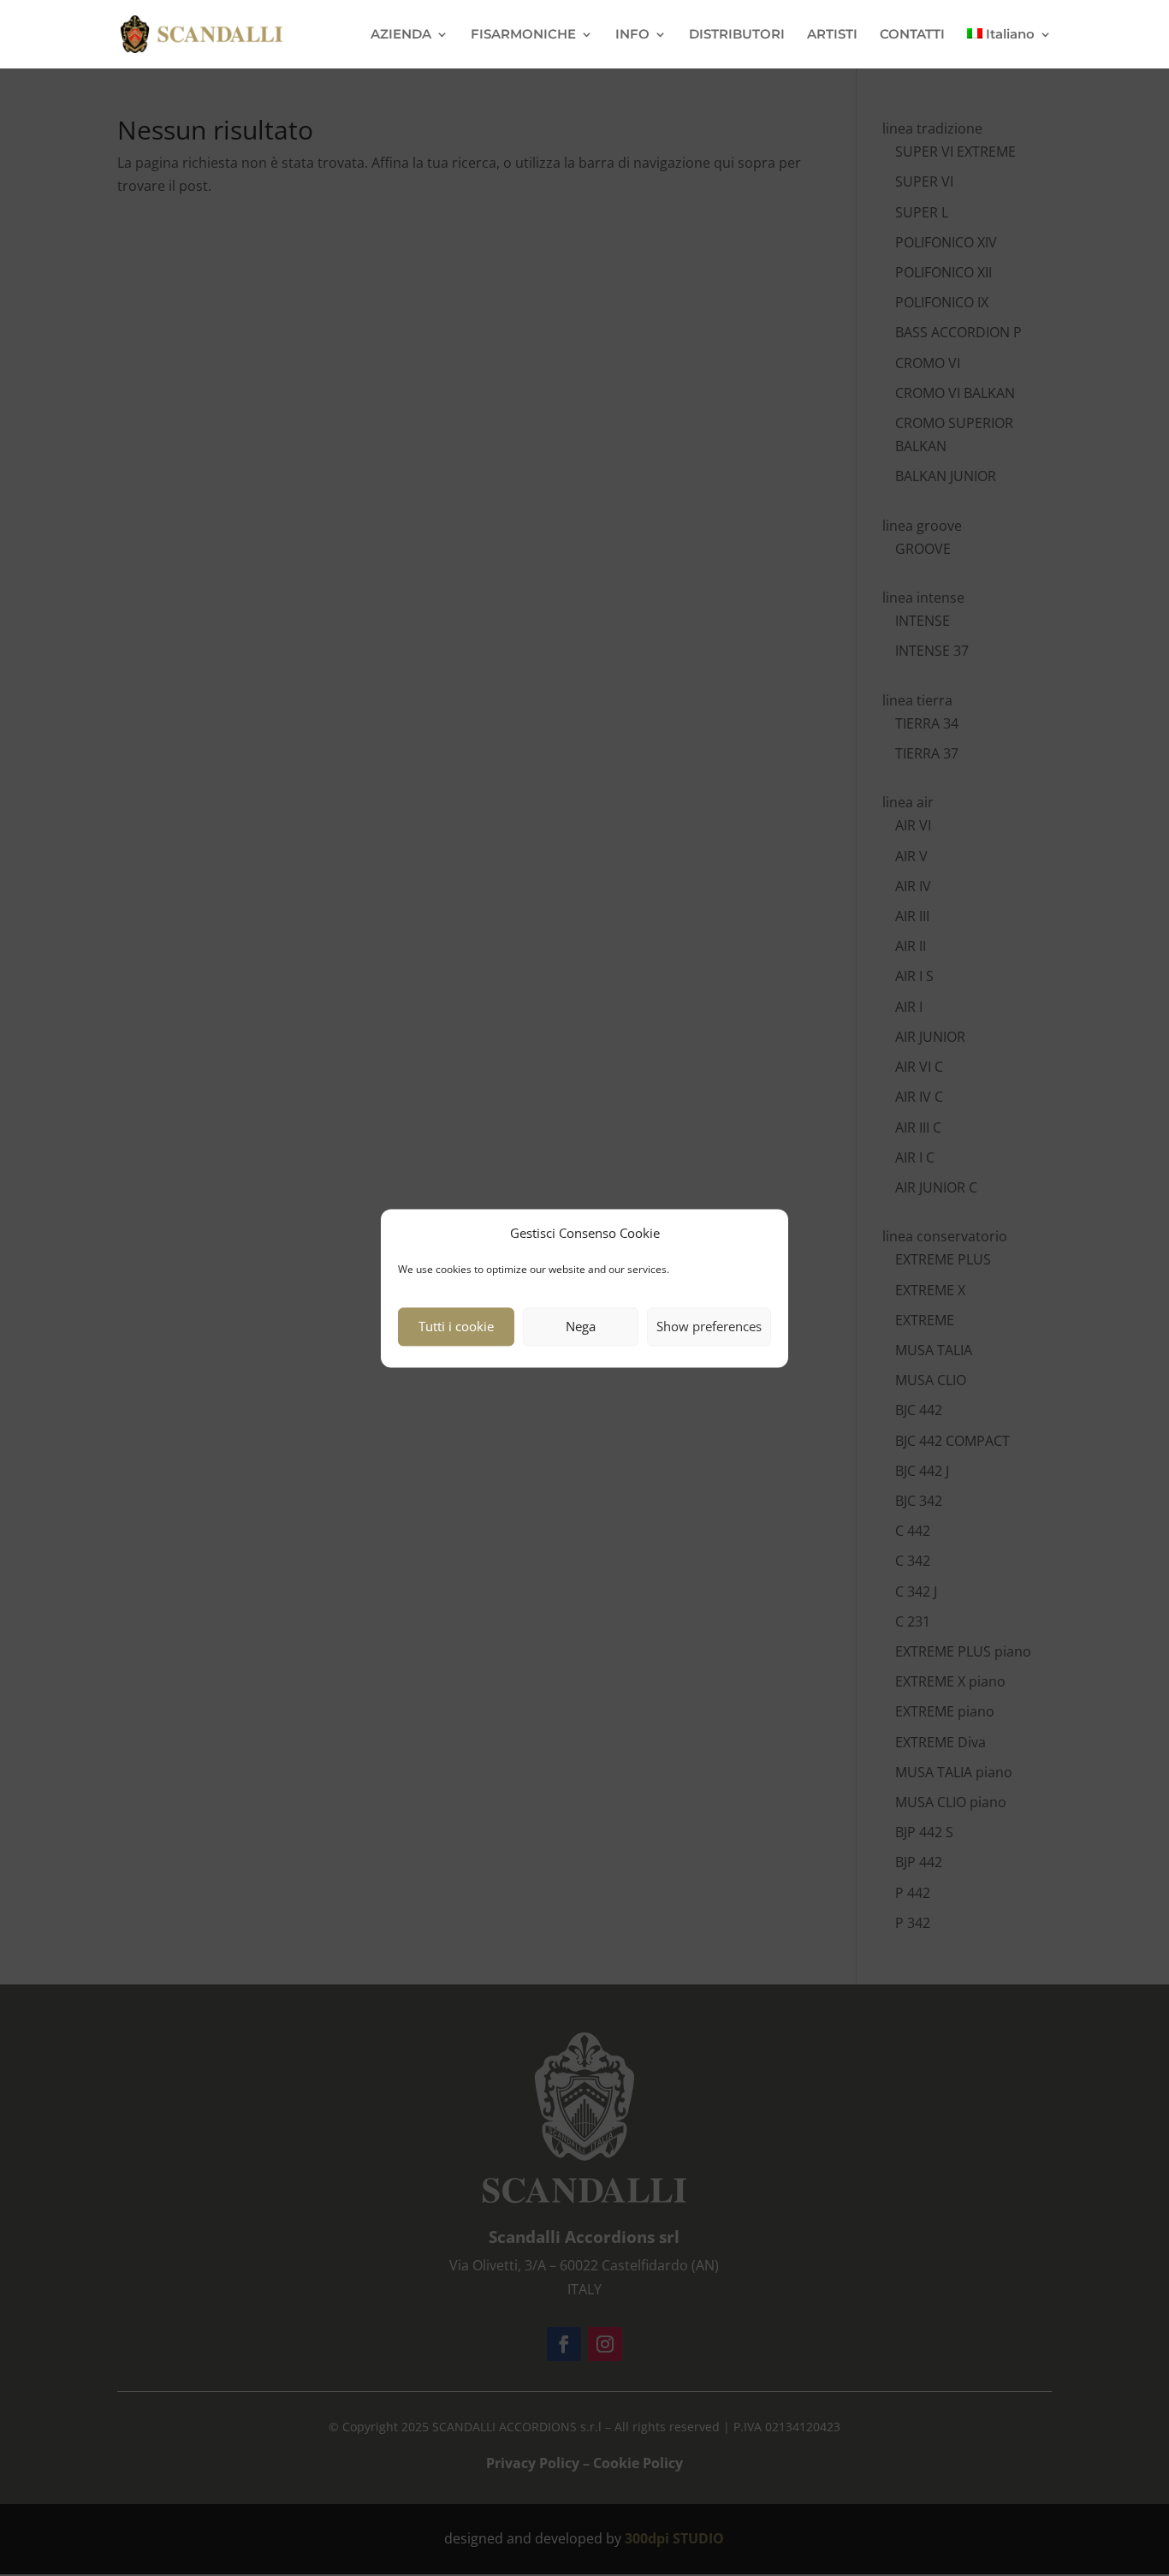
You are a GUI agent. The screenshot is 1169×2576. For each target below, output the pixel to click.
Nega (581, 1327)
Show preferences (709, 1327)
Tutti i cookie (456, 1327)
